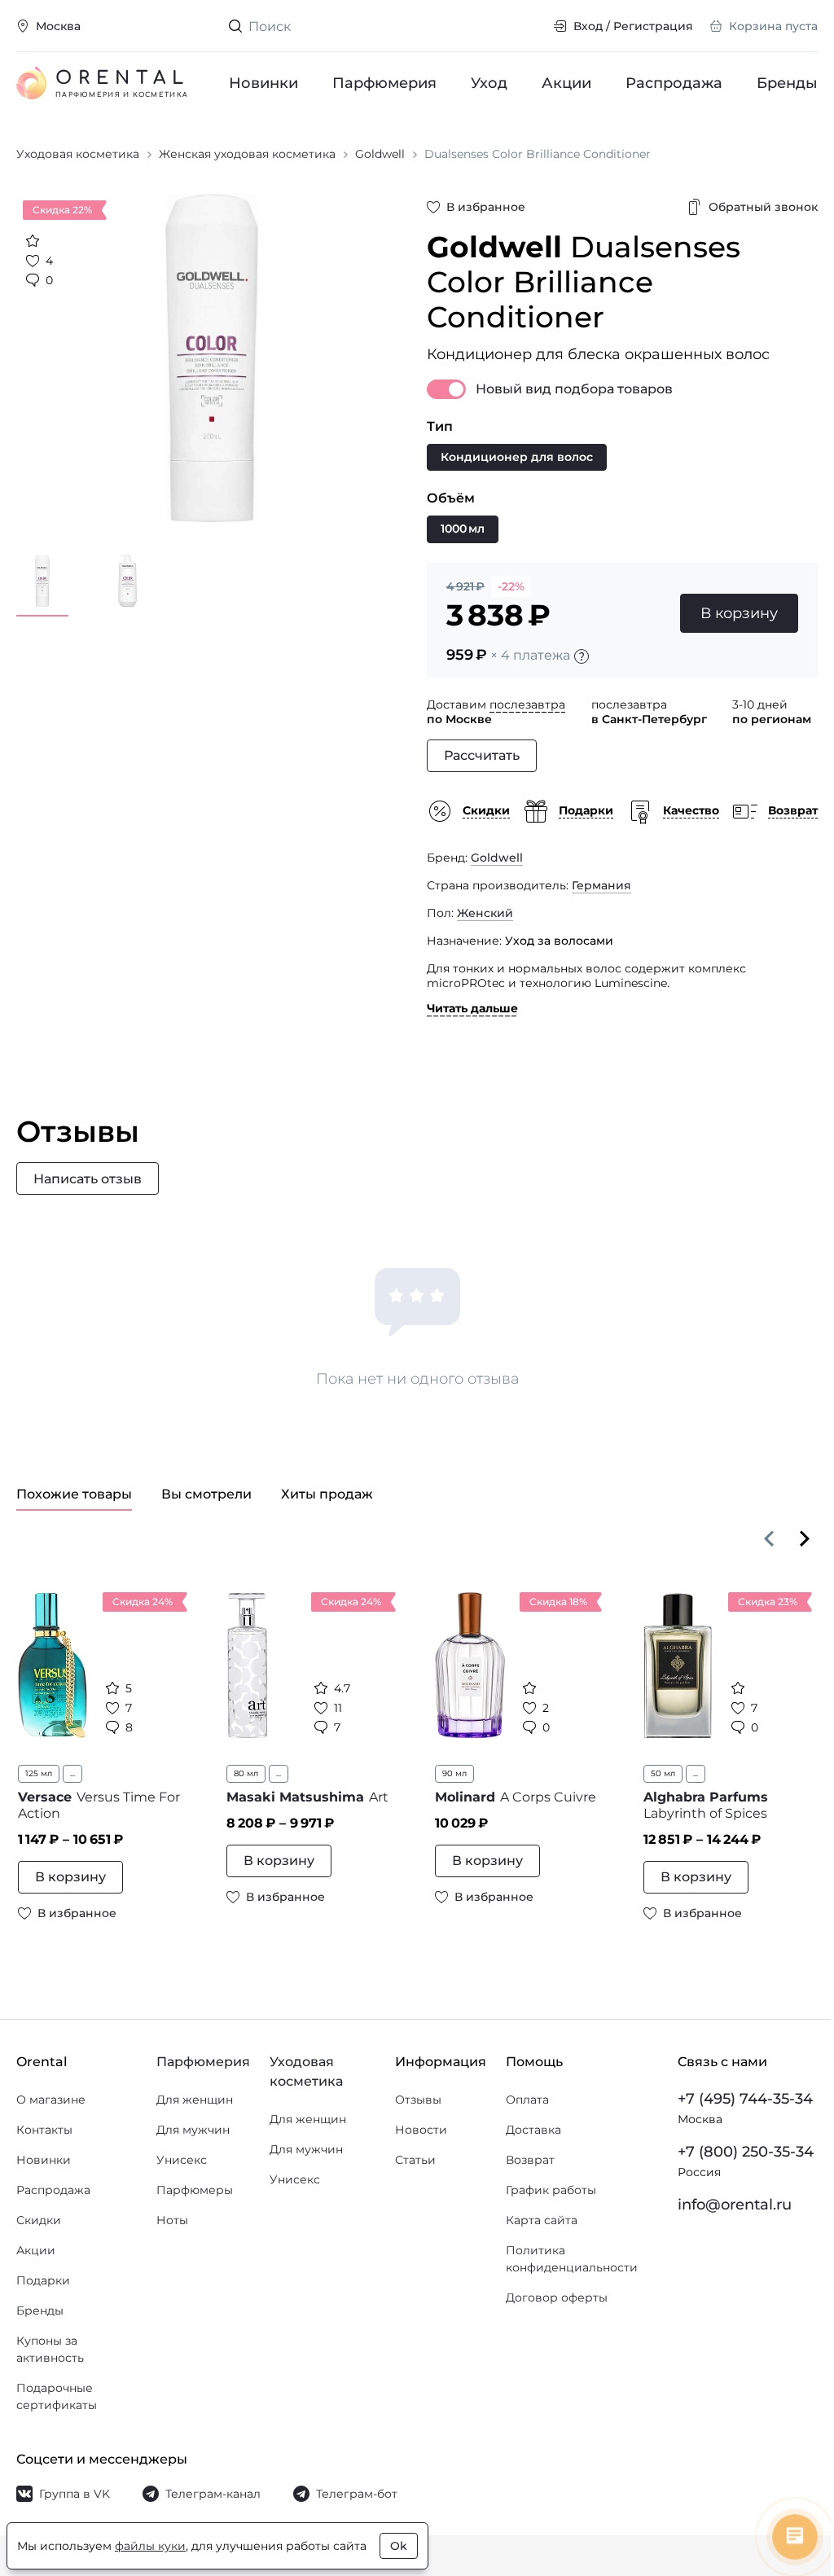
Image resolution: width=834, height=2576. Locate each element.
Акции (566, 83)
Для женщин (195, 2100)
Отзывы (418, 2100)
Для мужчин (193, 2130)
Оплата (527, 2100)
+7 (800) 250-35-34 (746, 2152)
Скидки (39, 2220)
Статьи (415, 2160)
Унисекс (182, 2160)
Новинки (263, 83)
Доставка (533, 2130)
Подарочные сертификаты (57, 2396)
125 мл (39, 1773)
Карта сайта (542, 2220)
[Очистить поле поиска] (528, 26)
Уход (489, 83)
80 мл (246, 1773)
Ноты (172, 2220)
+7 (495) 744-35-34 (745, 2099)
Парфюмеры (195, 2190)
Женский (485, 913)
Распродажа (674, 83)
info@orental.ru (735, 2205)
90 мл (454, 1773)
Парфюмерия (384, 83)
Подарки (43, 2280)
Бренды (787, 83)
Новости (421, 2130)
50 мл (663, 1773)
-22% (511, 586)
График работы (551, 2190)
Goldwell (497, 858)
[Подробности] (582, 656)
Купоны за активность (50, 2349)
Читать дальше (472, 1008)
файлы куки (150, 2546)
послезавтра (527, 704)
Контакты (44, 2130)
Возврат (530, 2160)
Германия (601, 885)
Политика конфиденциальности (572, 2259)
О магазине (51, 2100)
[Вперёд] (805, 1538)
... (72, 1773)
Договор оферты (557, 2297)
